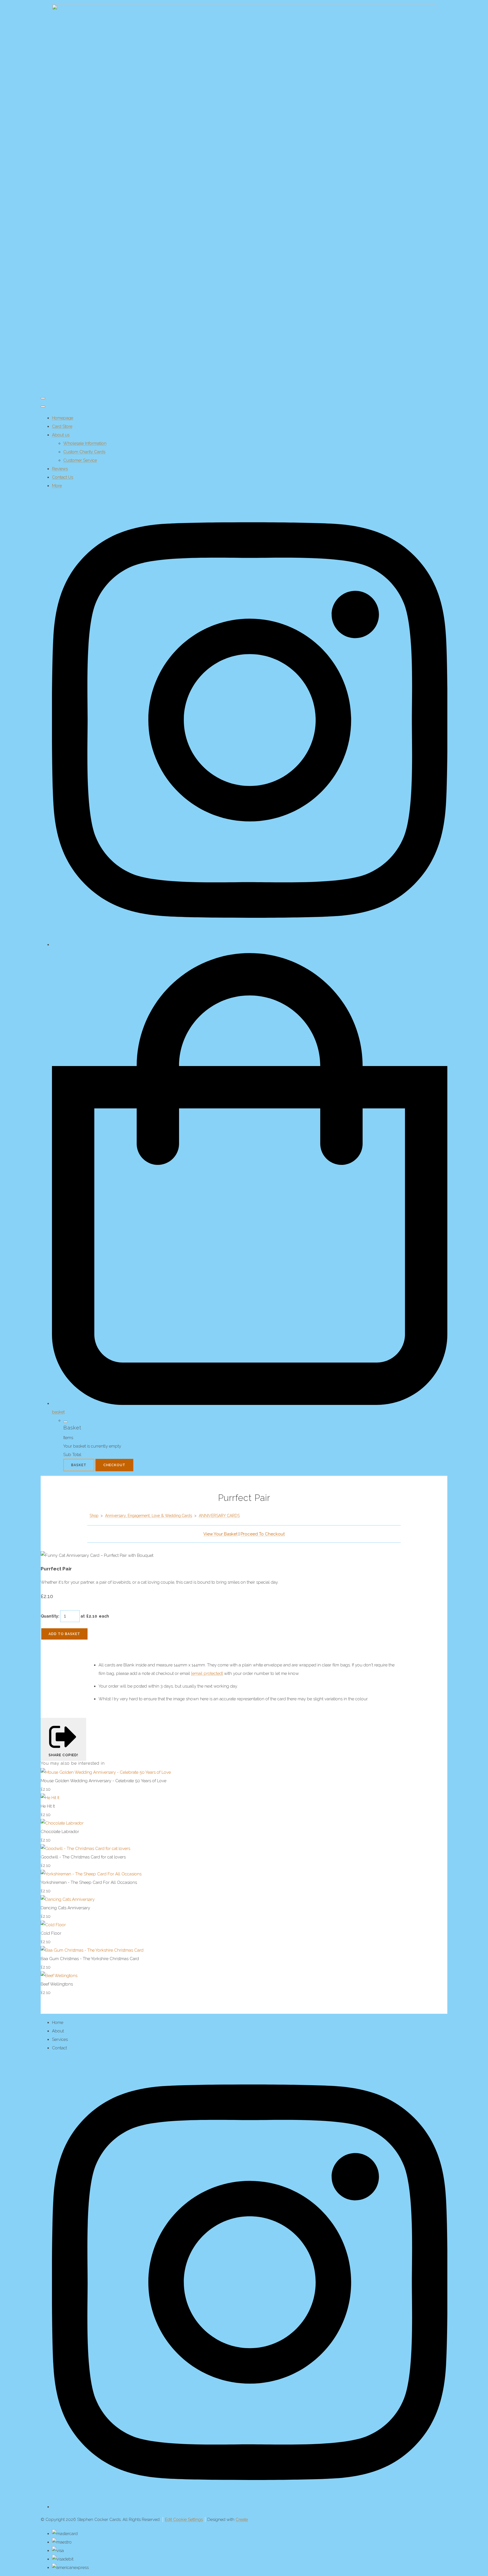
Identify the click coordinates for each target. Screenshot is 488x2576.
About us (61, 435)
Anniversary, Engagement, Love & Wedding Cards (149, 1516)
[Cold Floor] (53, 1925)
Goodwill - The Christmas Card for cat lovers (83, 1857)
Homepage (63, 418)
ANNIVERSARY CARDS (219, 1516)
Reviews (60, 469)
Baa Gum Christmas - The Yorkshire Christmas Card (90, 1959)
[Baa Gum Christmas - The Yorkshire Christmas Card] (92, 1950)
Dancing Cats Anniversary (65, 1908)
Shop (94, 1516)
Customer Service (80, 460)
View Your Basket (220, 1534)
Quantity (49, 1616)
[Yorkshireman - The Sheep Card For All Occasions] (91, 1874)
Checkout (114, 1465)
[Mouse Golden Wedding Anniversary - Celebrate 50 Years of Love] (106, 1772)
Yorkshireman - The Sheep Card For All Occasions (89, 1882)
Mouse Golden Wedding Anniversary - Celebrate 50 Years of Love (104, 1781)
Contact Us (63, 477)
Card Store (62, 426)
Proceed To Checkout (263, 1534)
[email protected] (207, 1673)
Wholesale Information (85, 443)
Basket (79, 1465)
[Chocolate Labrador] (62, 1823)
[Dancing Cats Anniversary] (68, 1899)
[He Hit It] (50, 1798)
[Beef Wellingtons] (59, 1976)
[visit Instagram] (250, 945)
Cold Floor (51, 1933)
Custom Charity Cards (84, 452)
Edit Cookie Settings (184, 2520)
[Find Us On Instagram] (250, 2507)
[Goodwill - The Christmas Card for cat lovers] (85, 1849)
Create (242, 2520)
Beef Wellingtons (57, 1984)
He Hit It (48, 1806)
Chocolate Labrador (60, 1832)
